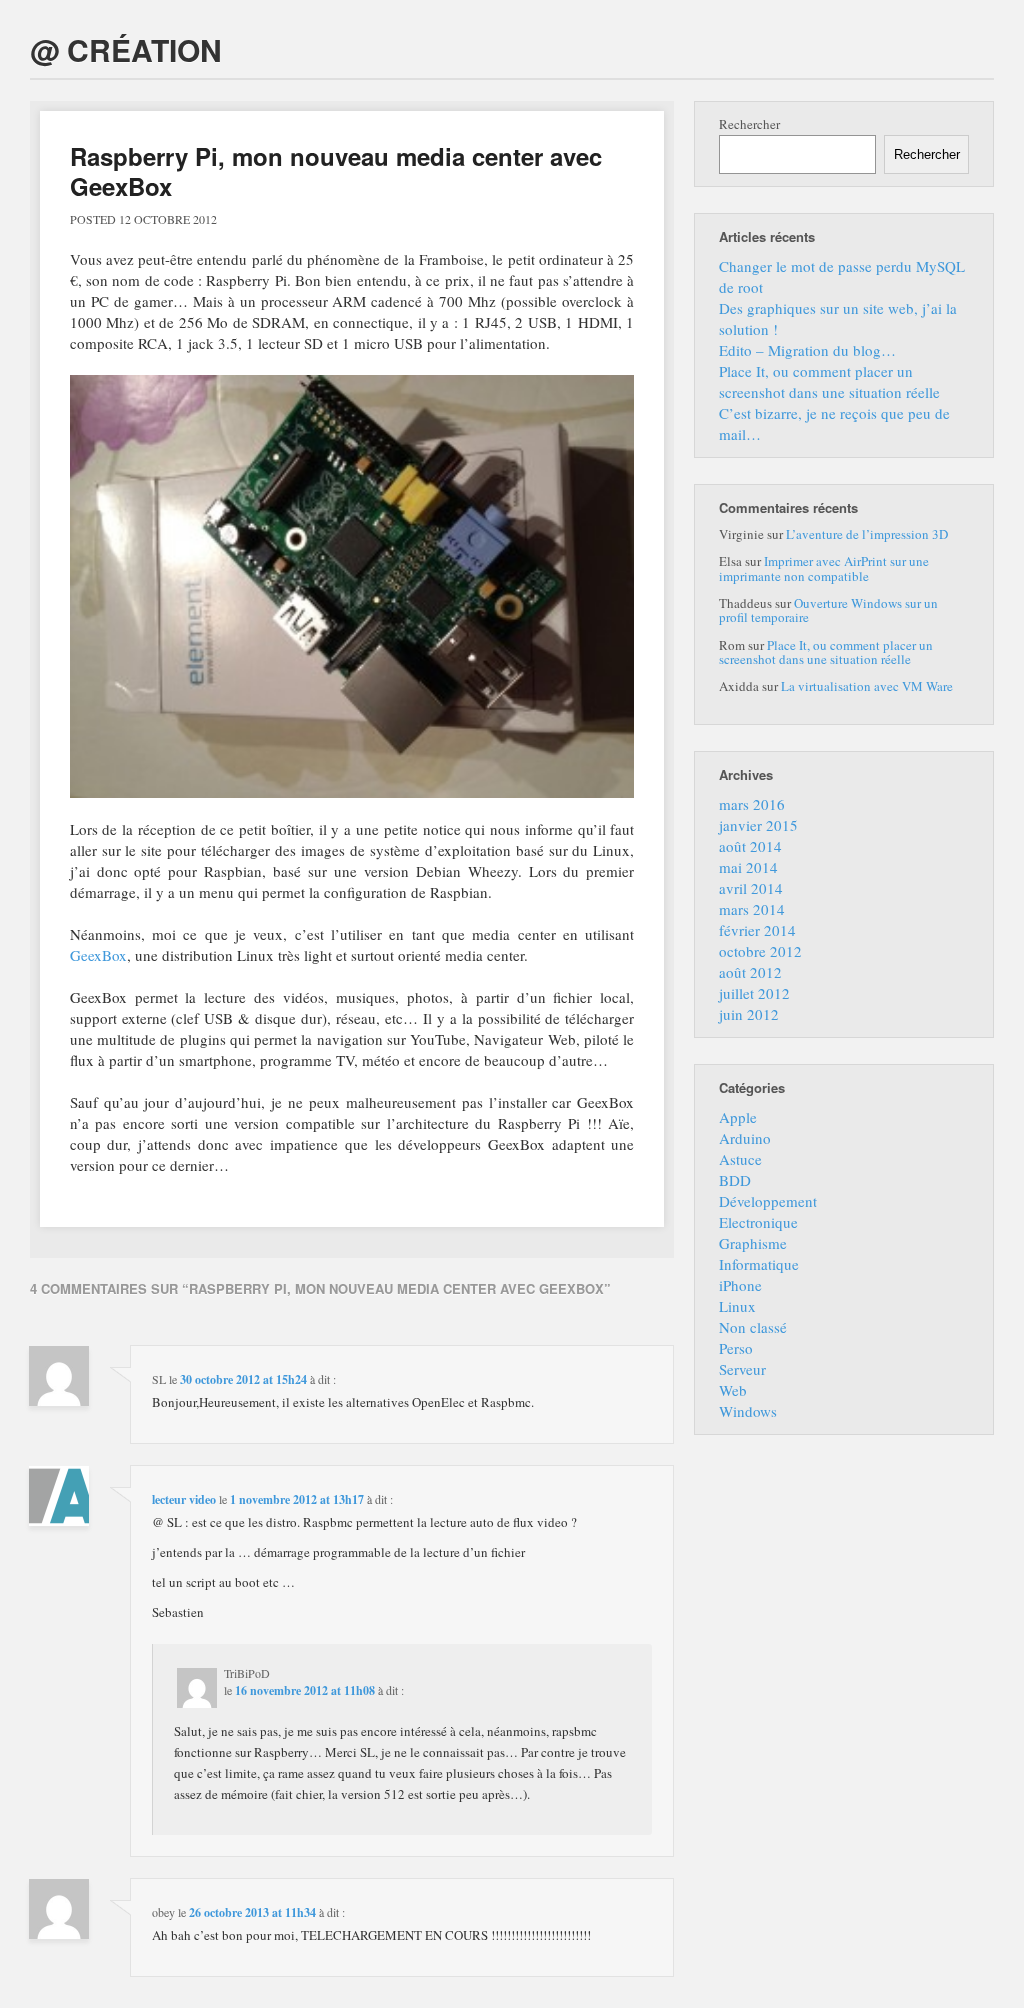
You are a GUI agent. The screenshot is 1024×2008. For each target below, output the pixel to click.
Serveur (742, 1369)
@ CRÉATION (126, 49)
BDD (735, 1180)
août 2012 (750, 972)
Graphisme (753, 1243)
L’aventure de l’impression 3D (867, 534)
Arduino (745, 1138)
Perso (736, 1348)
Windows (748, 1411)
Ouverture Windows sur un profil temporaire (828, 610)
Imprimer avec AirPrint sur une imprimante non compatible (824, 568)
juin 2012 (749, 1014)
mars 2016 (752, 804)
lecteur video (184, 1499)
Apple (738, 1117)
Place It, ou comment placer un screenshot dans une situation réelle (829, 381)
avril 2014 (751, 888)
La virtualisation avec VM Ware (867, 686)
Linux (737, 1306)
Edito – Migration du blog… (807, 350)
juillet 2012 (754, 993)
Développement (768, 1201)
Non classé (753, 1327)
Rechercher (749, 124)
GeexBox (98, 955)
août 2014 (750, 846)
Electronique (758, 1222)
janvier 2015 (758, 825)
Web (733, 1390)
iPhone (740, 1285)
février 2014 (757, 930)
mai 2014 (748, 867)
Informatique (759, 1264)
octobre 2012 (760, 951)
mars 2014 (752, 909)
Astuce (740, 1159)
